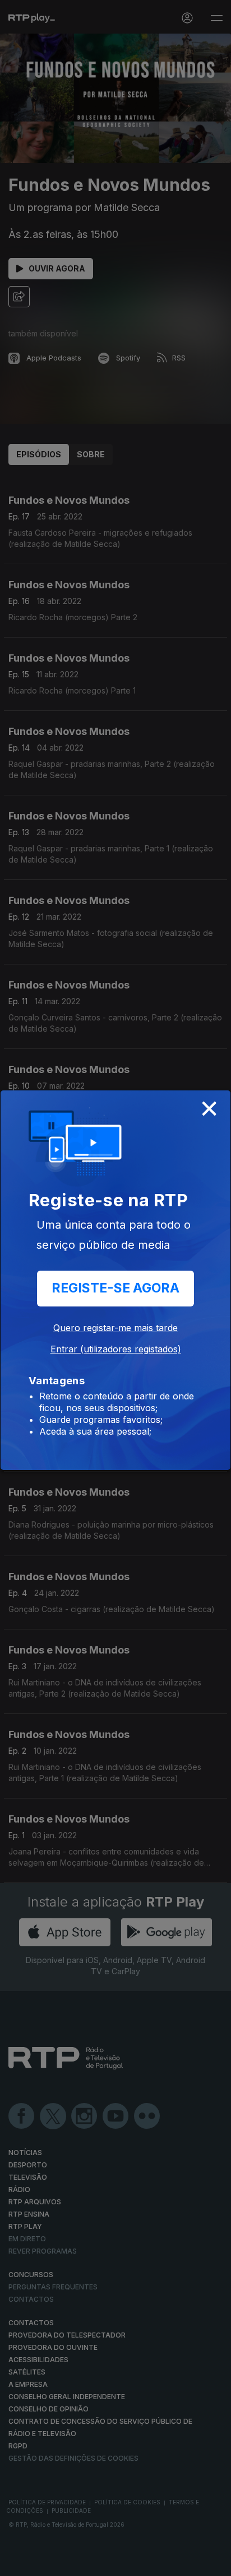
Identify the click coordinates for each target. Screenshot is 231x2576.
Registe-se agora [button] (115, 1288)
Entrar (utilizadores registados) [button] (116, 1349)
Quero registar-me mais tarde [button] (115, 1328)
